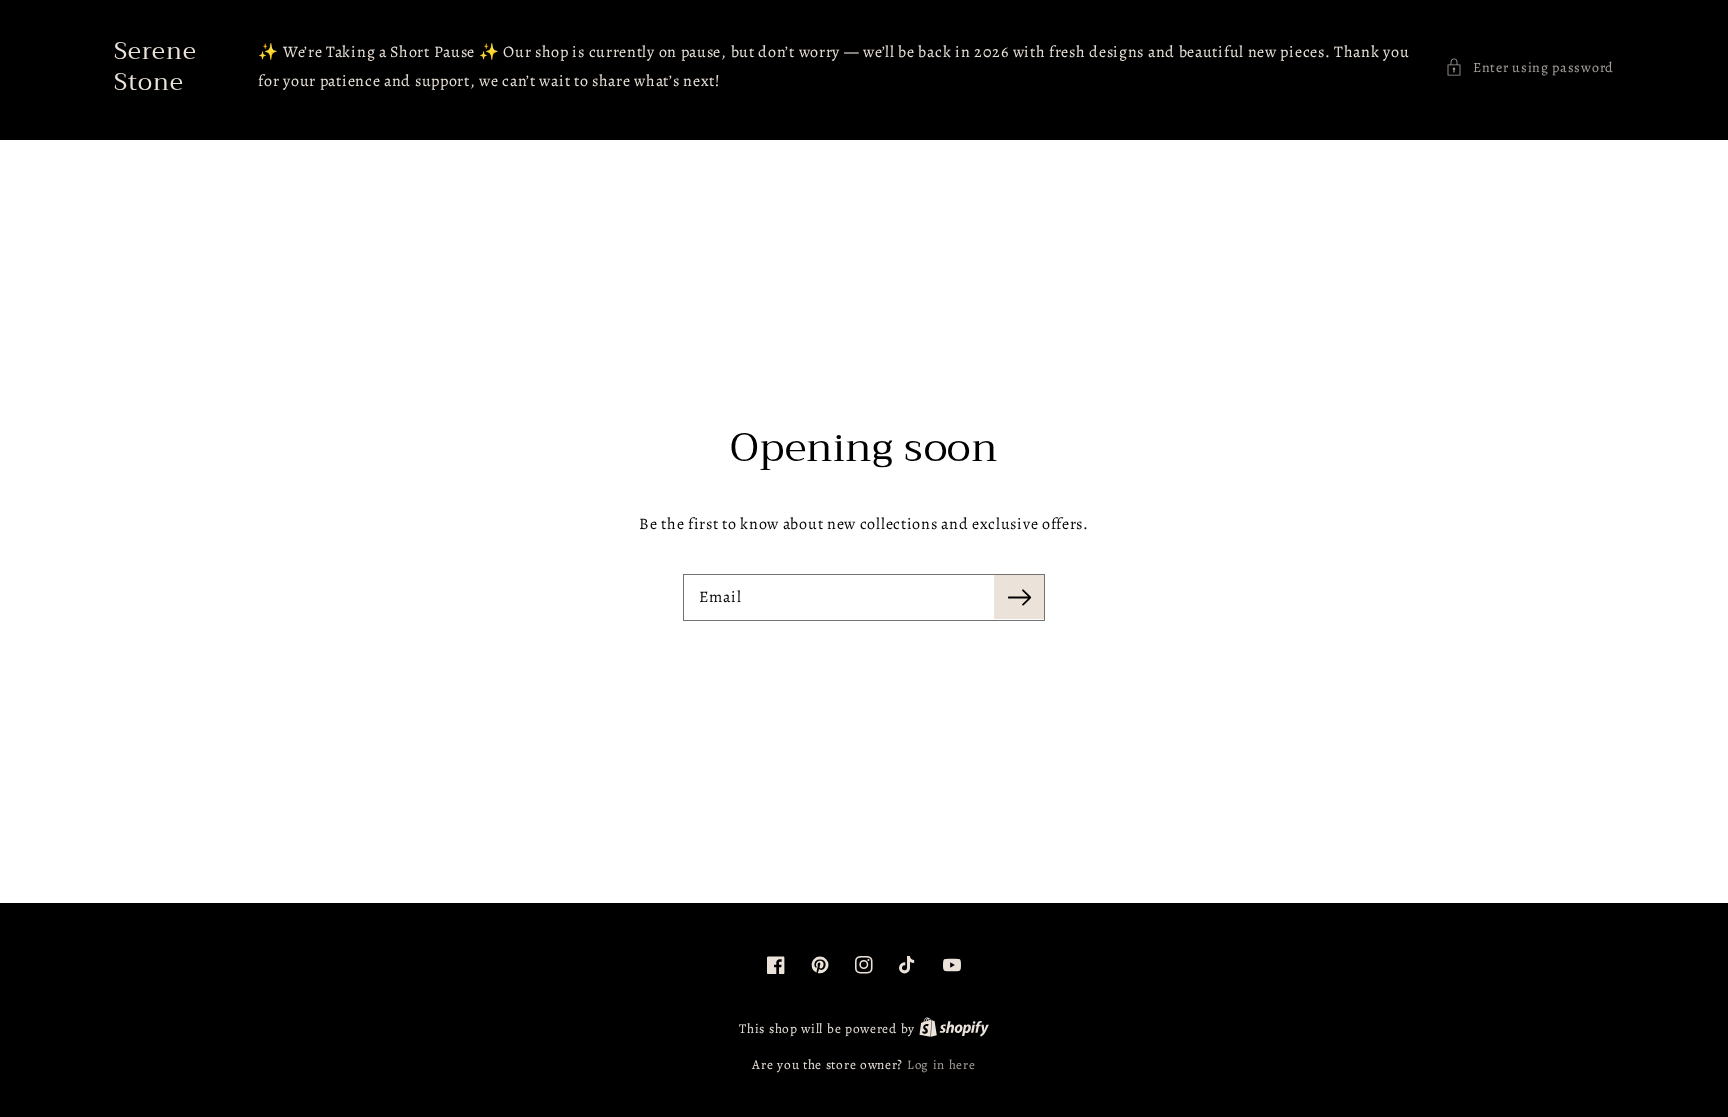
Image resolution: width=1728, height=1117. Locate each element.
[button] (1529, 67)
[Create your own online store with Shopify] (954, 1028)
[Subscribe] (1019, 597)
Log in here (941, 1064)
